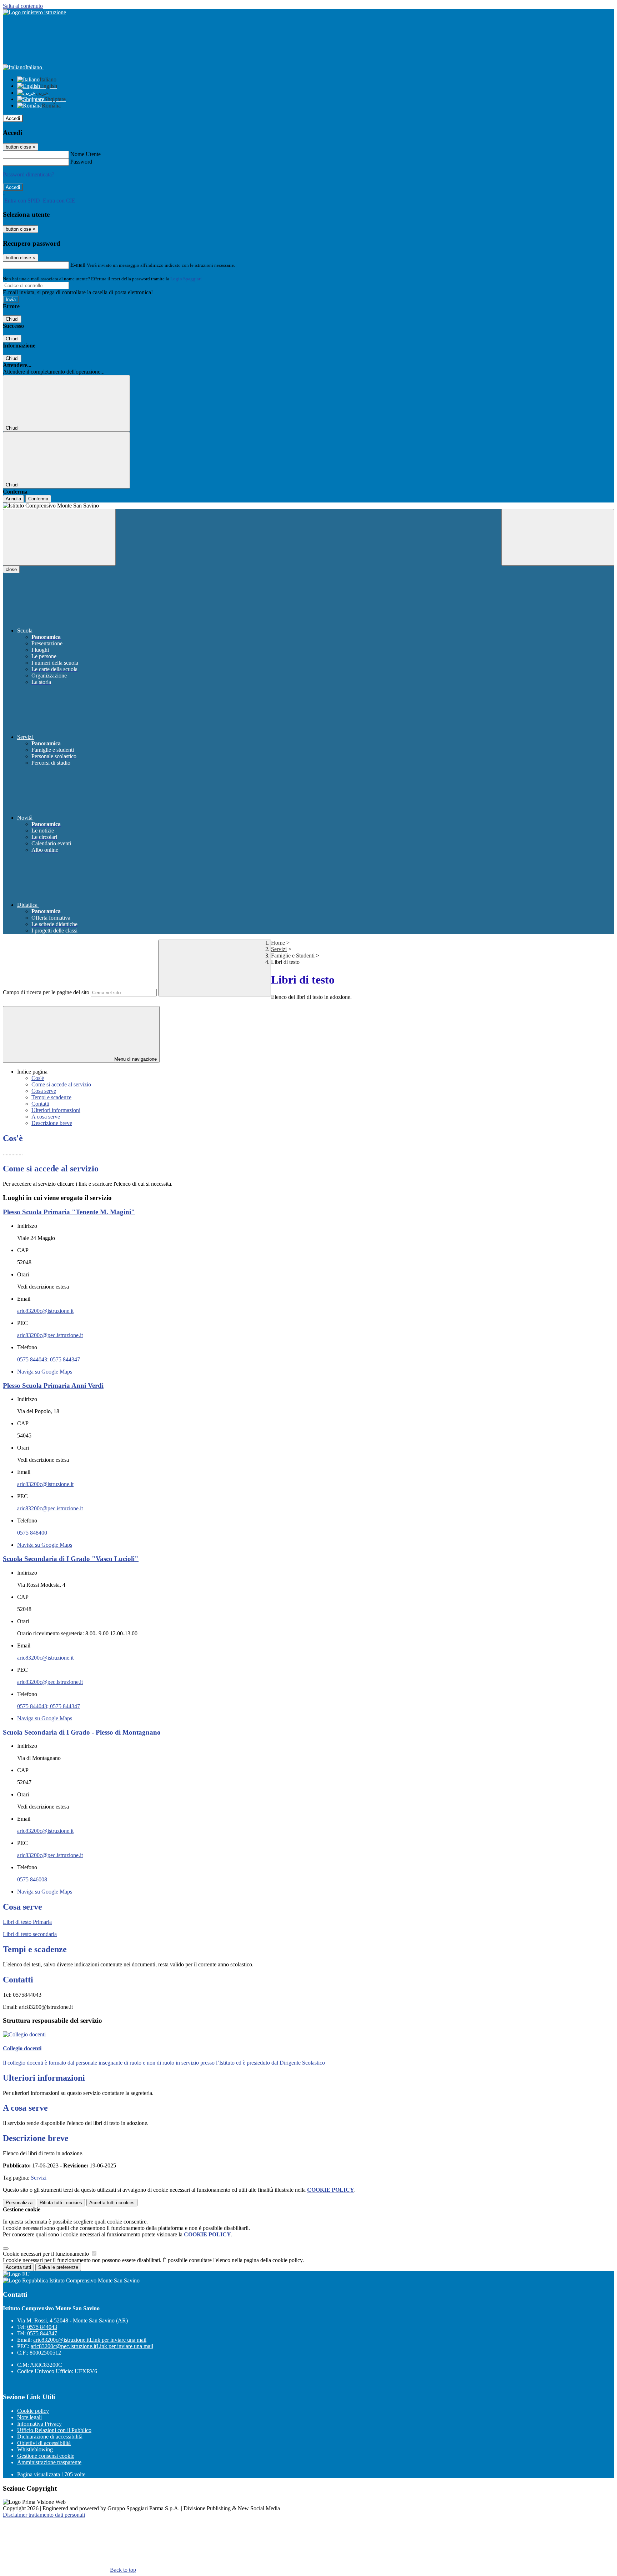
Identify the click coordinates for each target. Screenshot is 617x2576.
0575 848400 (32, 1533)
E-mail (78, 265)
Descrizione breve (52, 1123)
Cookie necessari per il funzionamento (47, 2254)
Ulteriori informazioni (56, 1110)
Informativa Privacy (39, 2424)
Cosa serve (44, 1091)
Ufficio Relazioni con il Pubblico (54, 2430)
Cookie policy (33, 2411)
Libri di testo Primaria (27, 1922)
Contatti (40, 1104)
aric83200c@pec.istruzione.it (50, 1335)
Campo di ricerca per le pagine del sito (46, 992)
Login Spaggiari (186, 279)
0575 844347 (42, 2333)
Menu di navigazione (135, 1059)
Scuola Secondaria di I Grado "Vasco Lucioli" (71, 1559)
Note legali (29, 2417)
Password (81, 162)
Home (278, 943)
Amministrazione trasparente (49, 2462)
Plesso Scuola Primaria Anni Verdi (53, 1385)
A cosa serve (46, 1117)
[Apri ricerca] (558, 537)
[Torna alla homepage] (308, 506)
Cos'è (38, 1078)
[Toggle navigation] (59, 537)
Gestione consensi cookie (46, 2456)
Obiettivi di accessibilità (44, 2443)
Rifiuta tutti (61, 2203)
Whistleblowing (35, 2449)
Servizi (279, 949)
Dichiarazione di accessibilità (50, 2437)
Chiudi (12, 319)
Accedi (13, 118)
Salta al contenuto (23, 6)
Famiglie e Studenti (293, 956)
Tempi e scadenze (51, 1097)
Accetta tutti (112, 2203)
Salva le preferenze (58, 2267)
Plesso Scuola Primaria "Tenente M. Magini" (69, 1212)
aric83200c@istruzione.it (45, 1311)
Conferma (38, 499)
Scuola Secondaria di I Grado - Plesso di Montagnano (82, 1732)
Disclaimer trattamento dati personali (44, 2515)
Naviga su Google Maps (45, 1372)
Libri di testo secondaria (30, 1934)
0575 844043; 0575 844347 (49, 1359)
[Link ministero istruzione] (34, 12)
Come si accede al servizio (61, 1084)
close (11, 569)
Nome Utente (86, 154)
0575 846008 (32, 1879)
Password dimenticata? (29, 174)
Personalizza (19, 2203)
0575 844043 (42, 2327)
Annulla (13, 499)
